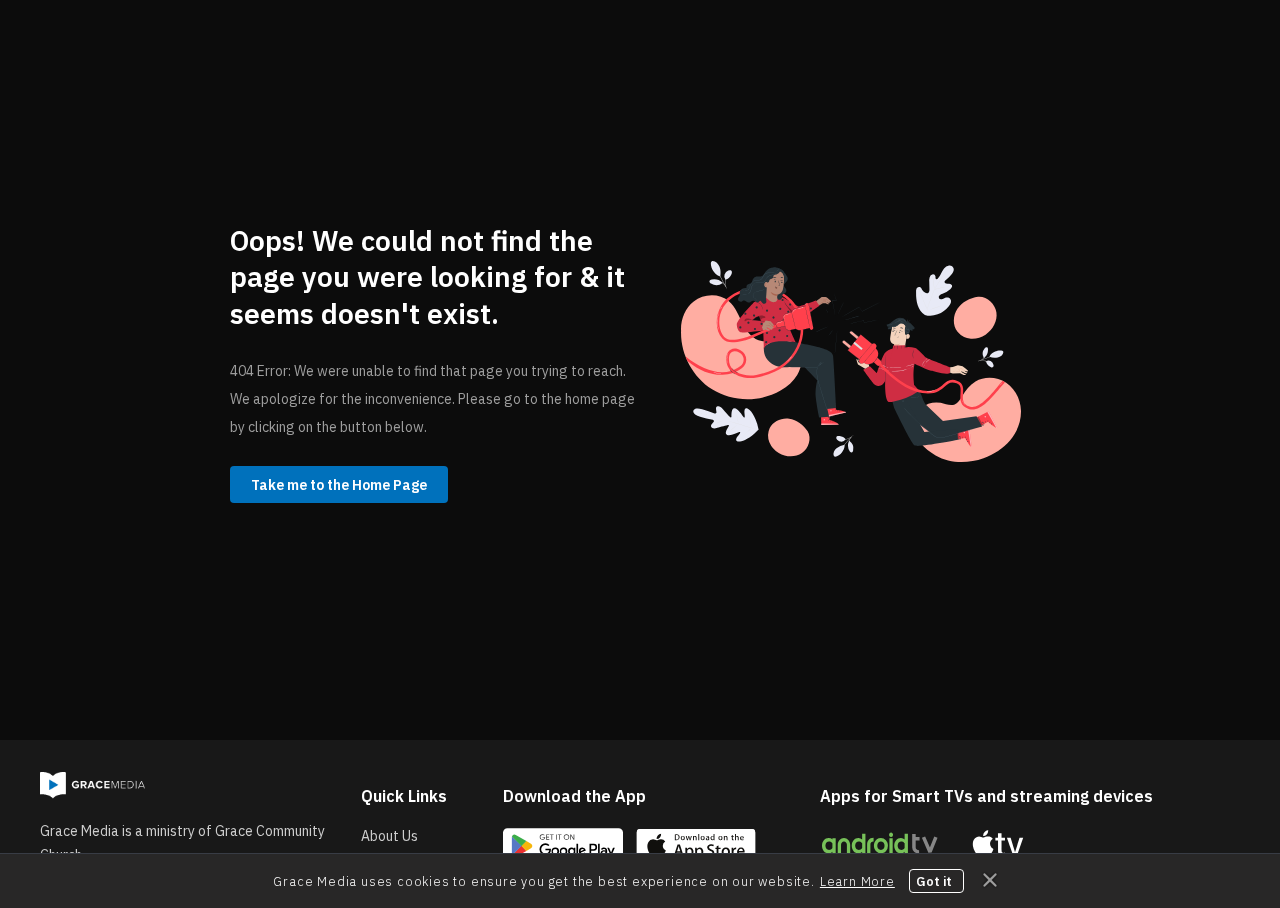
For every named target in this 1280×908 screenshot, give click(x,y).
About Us (389, 836)
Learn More (857, 881)
